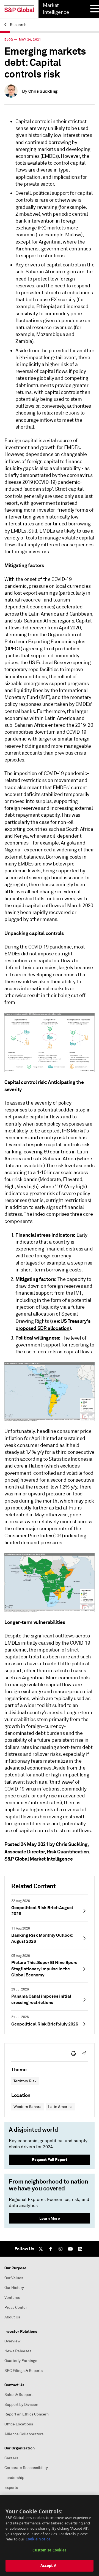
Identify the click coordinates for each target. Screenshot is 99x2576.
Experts (11, 2488)
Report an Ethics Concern (27, 2414)
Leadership (14, 2478)
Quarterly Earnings (21, 2361)
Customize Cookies (49, 2550)
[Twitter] (41, 2249)
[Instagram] (61, 2249)
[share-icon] (84, 2053)
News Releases (18, 2351)
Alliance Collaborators (24, 2434)
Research (18, 25)
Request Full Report (50, 2160)
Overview (13, 2341)
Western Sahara (28, 2107)
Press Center (16, 2308)
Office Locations (19, 2424)
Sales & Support (19, 2395)
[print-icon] (73, 2053)
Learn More (50, 2218)
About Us (12, 2317)
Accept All (50, 2566)
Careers (11, 2458)
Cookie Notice (38, 2539)
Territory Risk (25, 2081)
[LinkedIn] (80, 2249)
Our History (14, 2288)
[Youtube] (70, 2249)
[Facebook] (51, 2249)
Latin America (60, 2107)
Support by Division (21, 2405)
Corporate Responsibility (26, 2468)
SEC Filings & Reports (24, 2371)
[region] (50, 2535)
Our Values (14, 2278)
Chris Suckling (43, 91)
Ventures (12, 2298)
